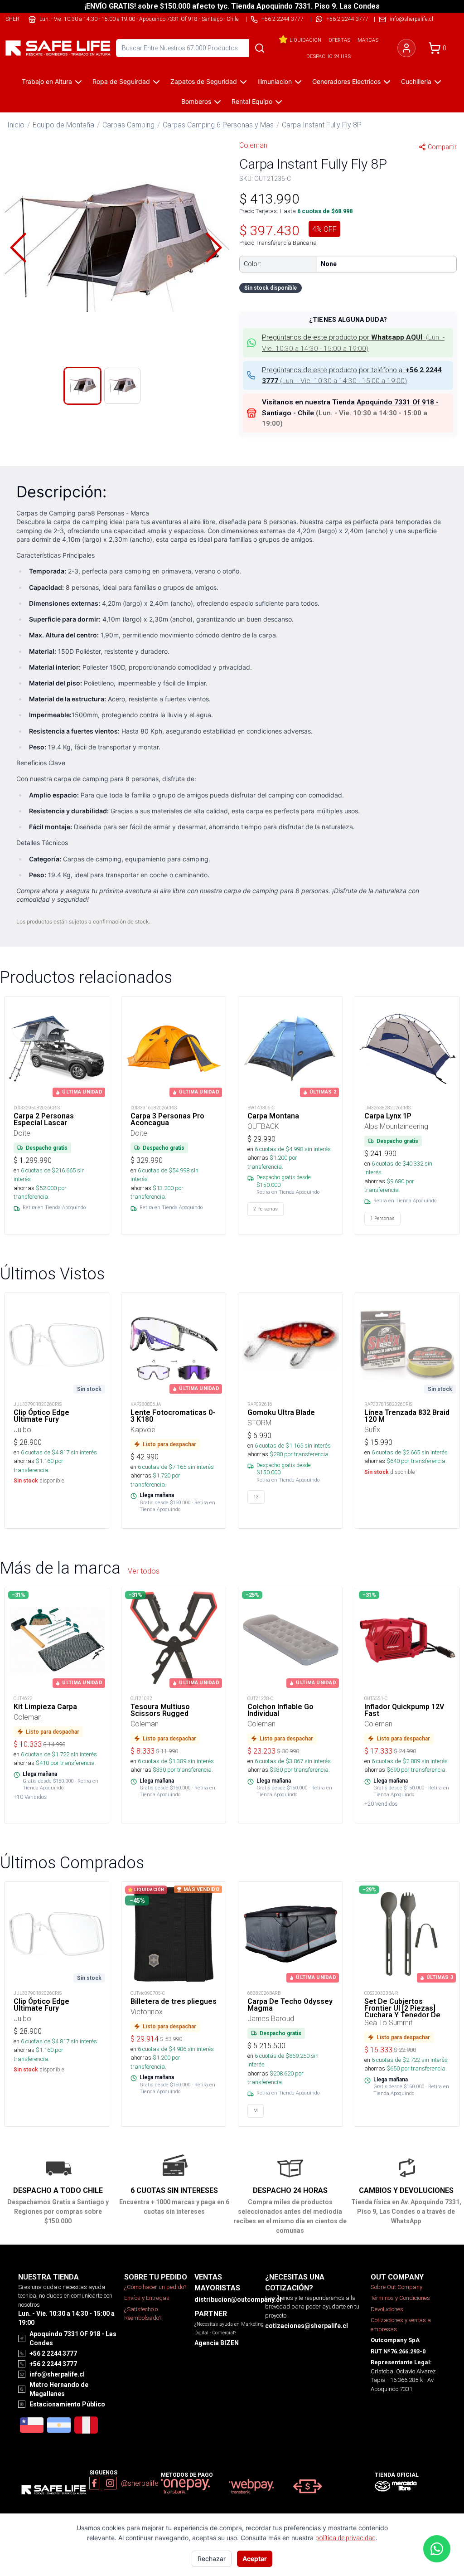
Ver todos (144, 1571)
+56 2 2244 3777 (347, 19)
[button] (116, 248)
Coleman (253, 145)
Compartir (442, 147)
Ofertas (339, 40)
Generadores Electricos (346, 81)
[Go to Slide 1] (82, 386)
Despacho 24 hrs (329, 56)
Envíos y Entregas (147, 2298)
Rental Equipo (252, 101)
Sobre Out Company (396, 2287)
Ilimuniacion (275, 81)
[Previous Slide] (18, 248)
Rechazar (212, 2559)
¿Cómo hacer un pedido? (155, 2287)
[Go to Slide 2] (122, 386)
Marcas (368, 40)
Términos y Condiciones (400, 2298)
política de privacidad (346, 2538)
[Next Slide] (214, 248)
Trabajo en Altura (47, 81)
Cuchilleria (416, 81)
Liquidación (305, 40)
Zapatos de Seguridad (204, 81)
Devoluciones (387, 2309)
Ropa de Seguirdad (121, 81)
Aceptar (255, 2559)
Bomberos (196, 101)
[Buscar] (260, 48)
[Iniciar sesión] (406, 48)
